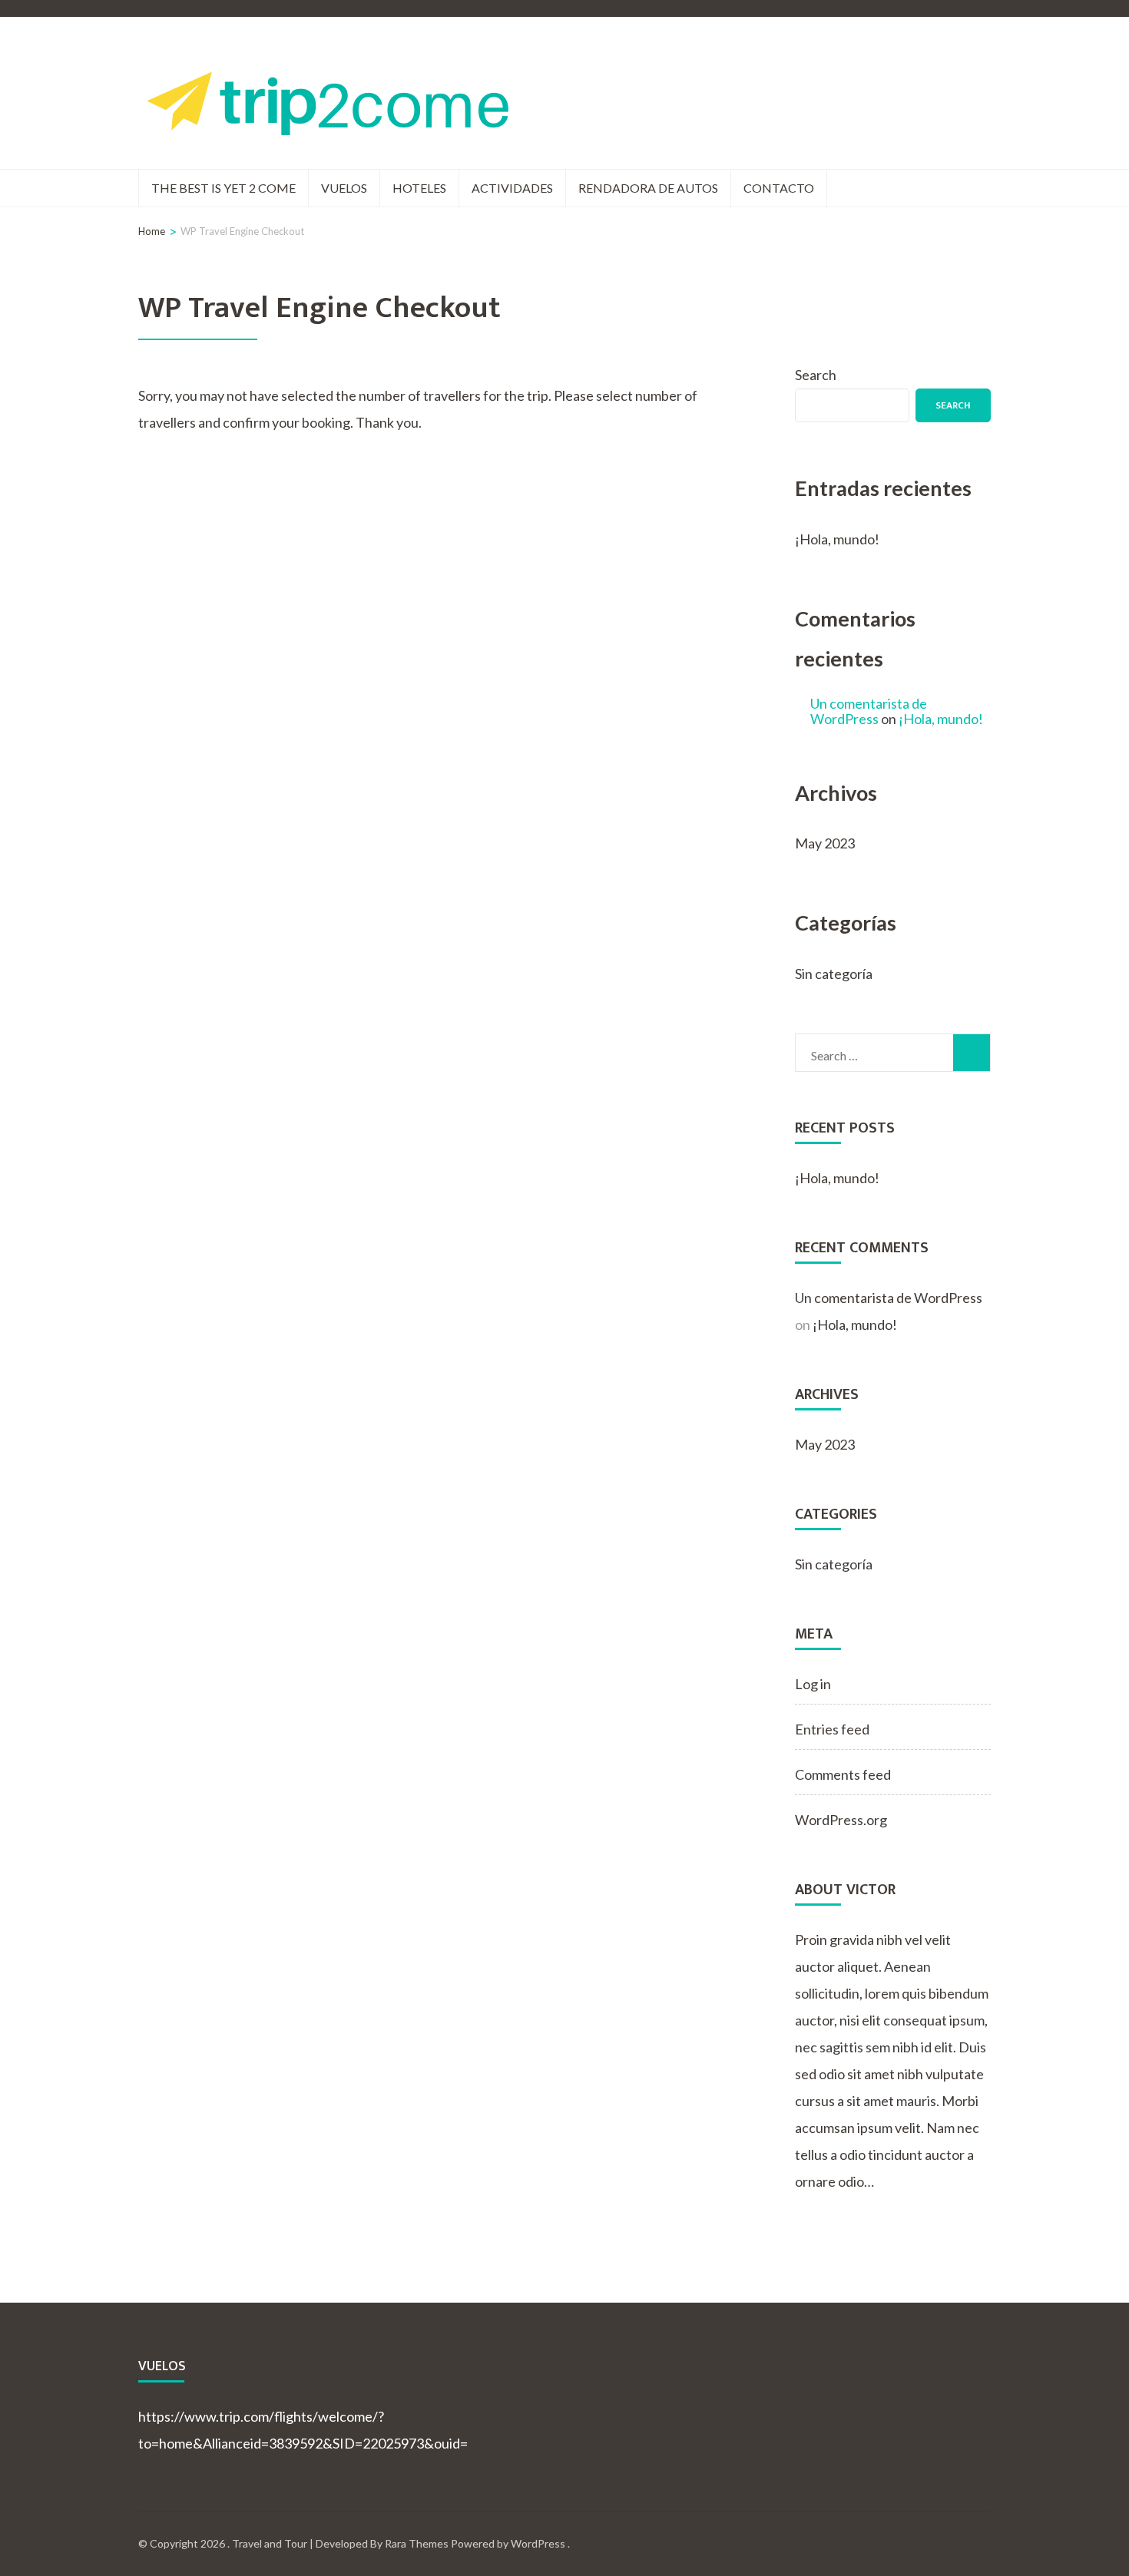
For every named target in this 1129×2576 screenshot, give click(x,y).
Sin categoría (834, 974)
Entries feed (832, 1729)
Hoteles (419, 188)
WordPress (538, 2543)
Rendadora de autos (648, 188)
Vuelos (344, 188)
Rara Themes (417, 2543)
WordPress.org (841, 1820)
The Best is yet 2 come (223, 188)
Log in (813, 1684)
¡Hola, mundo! (837, 539)
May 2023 (825, 843)
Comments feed (843, 1774)
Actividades (512, 188)
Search (816, 375)
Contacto (779, 188)
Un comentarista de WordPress (869, 711)
